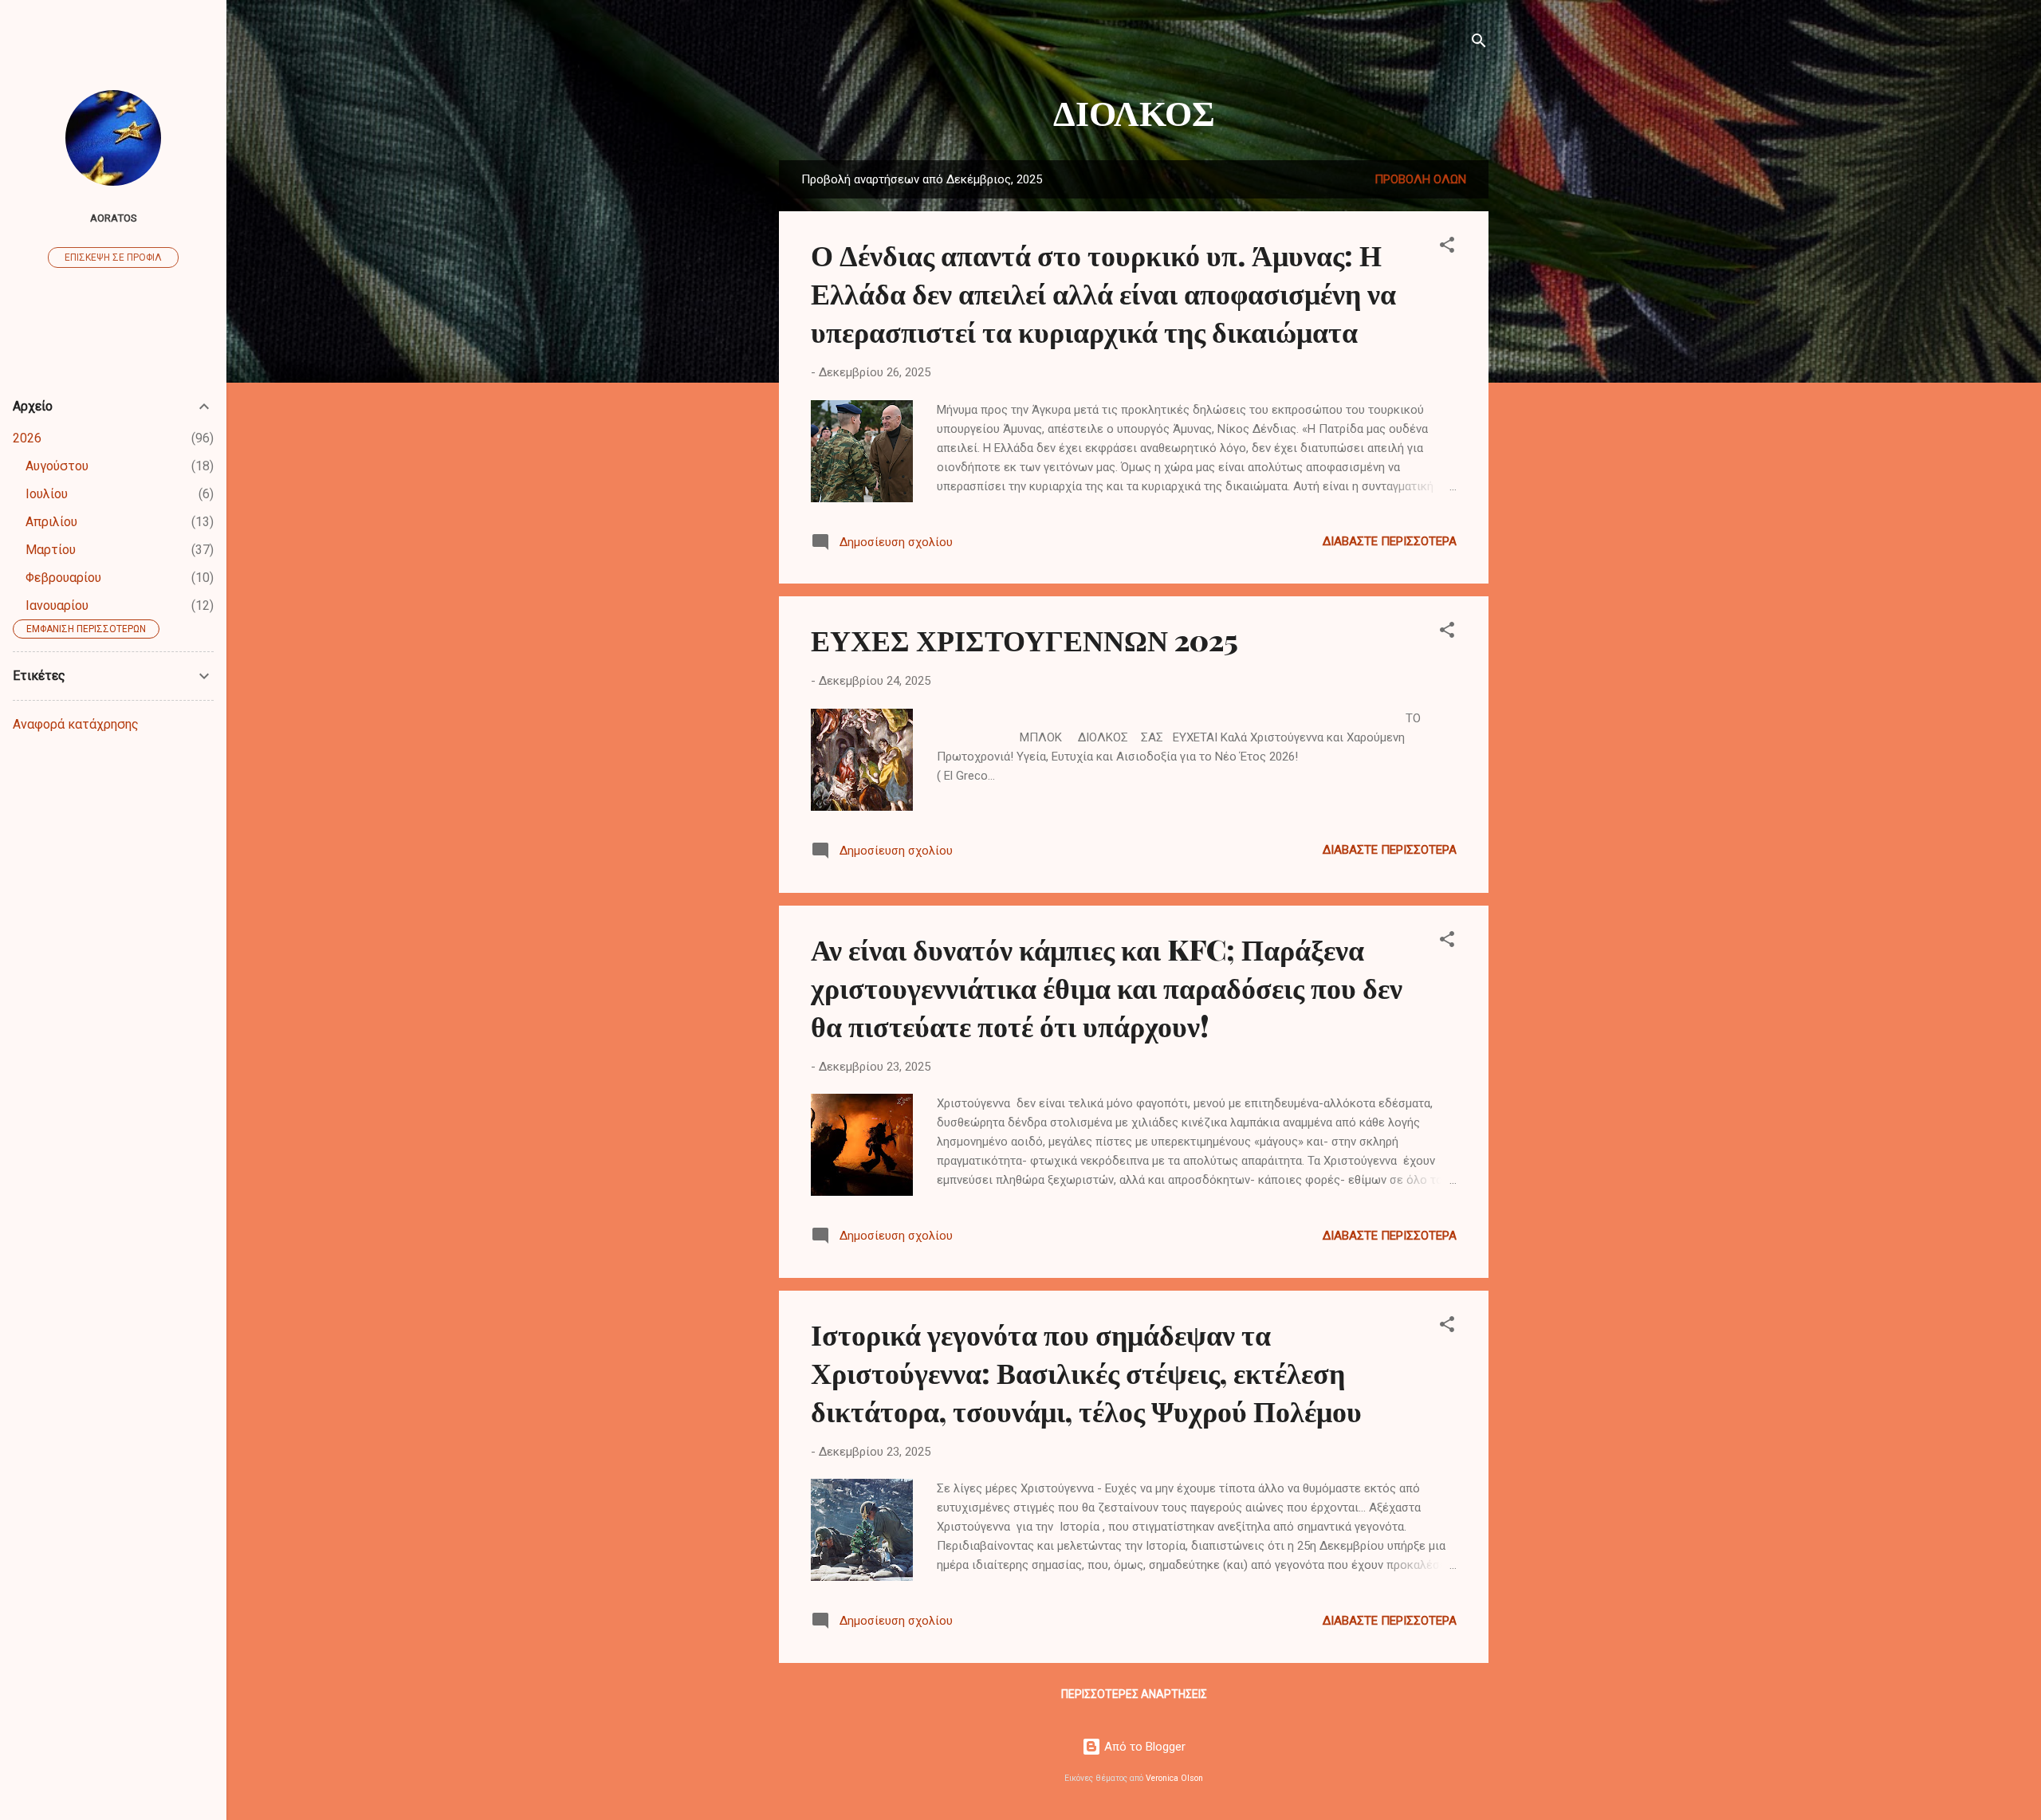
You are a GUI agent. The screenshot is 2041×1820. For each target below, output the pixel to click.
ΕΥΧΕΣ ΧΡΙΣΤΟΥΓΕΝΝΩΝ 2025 (1024, 639)
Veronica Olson (1174, 1778)
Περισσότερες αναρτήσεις (1134, 1694)
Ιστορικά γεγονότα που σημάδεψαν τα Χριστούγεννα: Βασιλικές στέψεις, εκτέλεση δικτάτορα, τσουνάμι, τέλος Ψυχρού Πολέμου (1086, 1372)
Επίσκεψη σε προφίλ (113, 257)
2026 (27, 438)
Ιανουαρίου (57, 605)
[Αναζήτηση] (1479, 43)
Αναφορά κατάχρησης (76, 724)
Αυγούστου (57, 466)
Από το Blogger (1143, 1747)
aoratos (114, 218)
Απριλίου (51, 522)
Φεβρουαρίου (63, 578)
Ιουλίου (47, 494)
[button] (1447, 248)
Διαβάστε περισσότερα (1390, 541)
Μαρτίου (51, 550)
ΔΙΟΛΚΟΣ (1134, 111)
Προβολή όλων (1420, 179)
